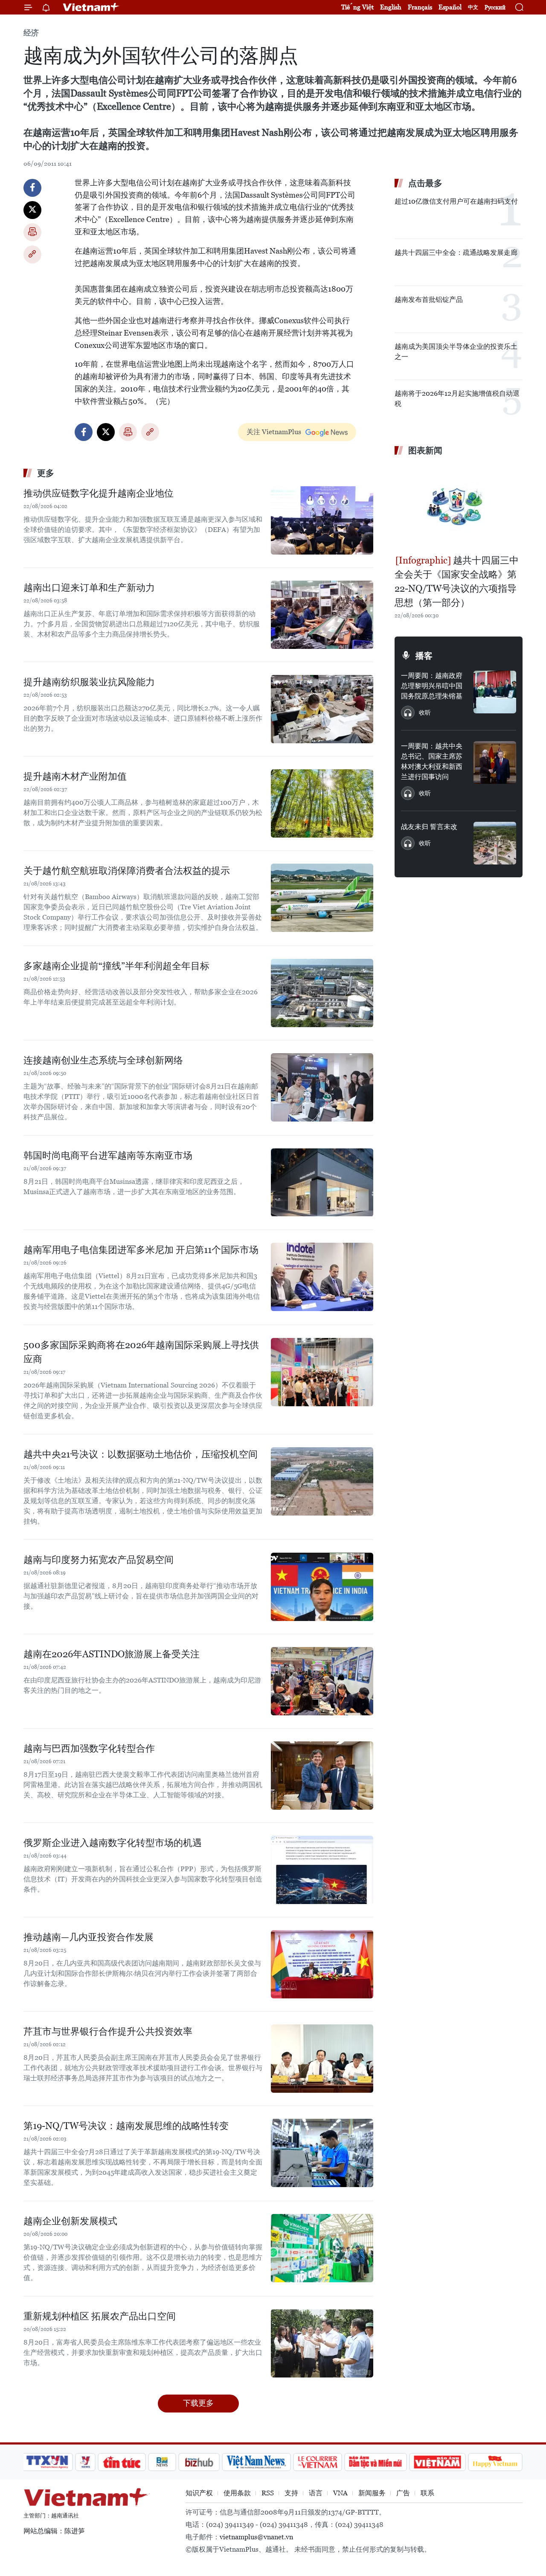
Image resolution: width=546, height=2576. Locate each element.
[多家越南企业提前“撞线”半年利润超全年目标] (322, 993)
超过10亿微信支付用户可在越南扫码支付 (456, 201)
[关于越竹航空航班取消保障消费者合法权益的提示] (322, 898)
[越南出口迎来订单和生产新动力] (322, 615)
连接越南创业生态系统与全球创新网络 (103, 1060)
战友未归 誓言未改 (429, 827)
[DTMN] (375, 2462)
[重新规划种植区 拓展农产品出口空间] (322, 2343)
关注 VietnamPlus (274, 432)
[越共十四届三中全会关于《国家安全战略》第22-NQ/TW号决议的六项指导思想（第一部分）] (459, 506)
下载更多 (198, 2403)
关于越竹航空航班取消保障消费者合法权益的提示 (127, 871)
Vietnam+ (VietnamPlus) (91, 7)
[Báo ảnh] (437, 2462)
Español (450, 7)
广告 (403, 2493)
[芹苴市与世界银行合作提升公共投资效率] (322, 2059)
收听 (425, 713)
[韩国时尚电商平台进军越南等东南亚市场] (322, 1183)
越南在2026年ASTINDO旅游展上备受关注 (112, 1654)
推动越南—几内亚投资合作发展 (89, 1937)
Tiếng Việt (357, 7)
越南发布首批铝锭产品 (429, 299)
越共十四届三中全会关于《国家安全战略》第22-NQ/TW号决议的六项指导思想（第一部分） (457, 581)
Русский (495, 7)
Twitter (32, 210)
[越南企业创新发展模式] (322, 2248)
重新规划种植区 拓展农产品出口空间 (100, 2316)
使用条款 (237, 2493)
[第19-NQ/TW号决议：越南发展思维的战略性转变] (322, 2153)
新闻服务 (372, 2493)
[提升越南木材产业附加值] (322, 803)
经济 (31, 33)
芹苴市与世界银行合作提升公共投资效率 (108, 2031)
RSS (268, 2493)
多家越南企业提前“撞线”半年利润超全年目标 (116, 966)
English (391, 7)
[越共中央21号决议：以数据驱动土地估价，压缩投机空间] (322, 1481)
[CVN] (317, 2462)
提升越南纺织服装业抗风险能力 (89, 682)
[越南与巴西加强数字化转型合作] (322, 1776)
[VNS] (256, 2462)
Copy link (32, 254)
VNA (340, 2493)
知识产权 (199, 2493)
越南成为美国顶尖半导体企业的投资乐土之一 (456, 352)
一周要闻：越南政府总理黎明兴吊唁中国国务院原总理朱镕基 (432, 686)
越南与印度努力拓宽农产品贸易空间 (99, 1560)
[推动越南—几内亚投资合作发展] (322, 1964)
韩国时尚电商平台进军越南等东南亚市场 (108, 1155)
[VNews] (86, 2462)
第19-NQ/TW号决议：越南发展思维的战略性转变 (126, 2126)
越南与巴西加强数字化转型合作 (89, 1748)
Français (420, 7)
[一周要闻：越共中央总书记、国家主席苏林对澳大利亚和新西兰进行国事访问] (495, 762)
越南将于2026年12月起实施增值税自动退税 (457, 399)
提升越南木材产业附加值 (75, 776)
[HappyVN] (495, 2462)
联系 (427, 2493)
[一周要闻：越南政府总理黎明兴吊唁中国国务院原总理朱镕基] (495, 692)
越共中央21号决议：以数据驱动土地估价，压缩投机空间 (141, 1454)
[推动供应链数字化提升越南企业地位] (322, 520)
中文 (473, 7)
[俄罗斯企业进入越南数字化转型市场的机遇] (322, 1870)
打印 (32, 232)
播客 (424, 656)
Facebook (32, 188)
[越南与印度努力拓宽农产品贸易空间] (322, 1587)
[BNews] (162, 2462)
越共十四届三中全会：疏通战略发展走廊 (456, 253)
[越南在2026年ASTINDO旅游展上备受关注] (322, 1681)
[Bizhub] (199, 2462)
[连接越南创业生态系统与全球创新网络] (322, 1087)
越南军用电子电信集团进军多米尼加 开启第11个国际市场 (141, 1250)
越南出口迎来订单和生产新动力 (89, 588)
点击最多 (425, 183)
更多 (46, 473)
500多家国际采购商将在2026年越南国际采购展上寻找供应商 (141, 1352)
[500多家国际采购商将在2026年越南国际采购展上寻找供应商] (322, 1372)
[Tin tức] (122, 2462)
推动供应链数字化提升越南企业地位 (99, 493)
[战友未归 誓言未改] (495, 843)
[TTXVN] (47, 2462)
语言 (316, 2493)
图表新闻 (425, 450)
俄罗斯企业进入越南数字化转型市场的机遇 (113, 1843)
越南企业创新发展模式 (70, 2221)
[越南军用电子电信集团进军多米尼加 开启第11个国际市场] (322, 1277)
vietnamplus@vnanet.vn (256, 2537)
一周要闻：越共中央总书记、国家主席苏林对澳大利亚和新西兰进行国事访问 (432, 761)
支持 (291, 2493)
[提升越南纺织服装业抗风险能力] (322, 709)
